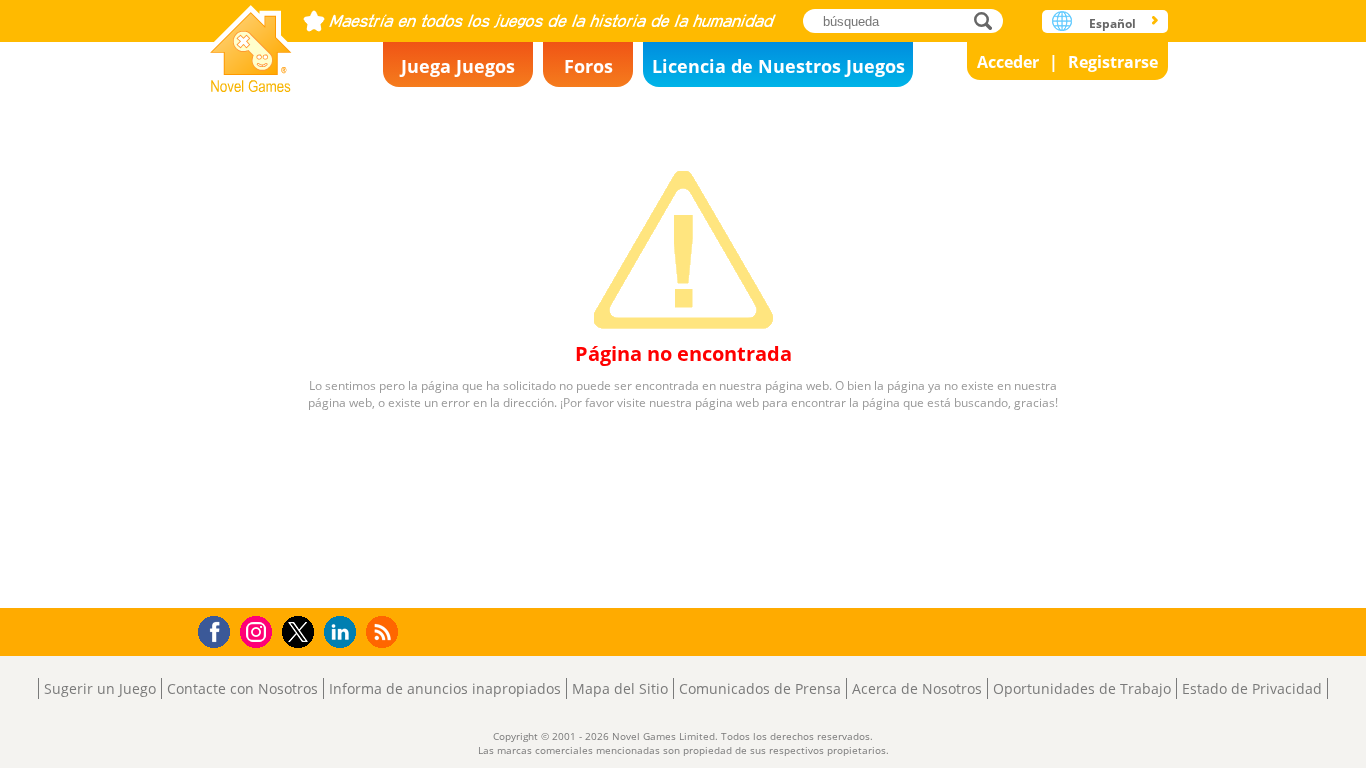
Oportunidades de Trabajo (1082, 688)
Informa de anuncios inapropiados (445, 688)
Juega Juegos (458, 66)
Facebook (219, 629)
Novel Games (251, 42)
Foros (588, 66)
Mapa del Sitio (620, 688)
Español (1112, 23)
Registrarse (1113, 62)
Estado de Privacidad (1252, 688)
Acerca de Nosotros (917, 688)
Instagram (259, 630)
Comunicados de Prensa (760, 688)
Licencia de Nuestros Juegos (778, 66)
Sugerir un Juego (100, 688)
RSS (384, 631)
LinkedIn (343, 632)
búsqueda (988, 20)
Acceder (1008, 62)
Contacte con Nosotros (242, 688)
